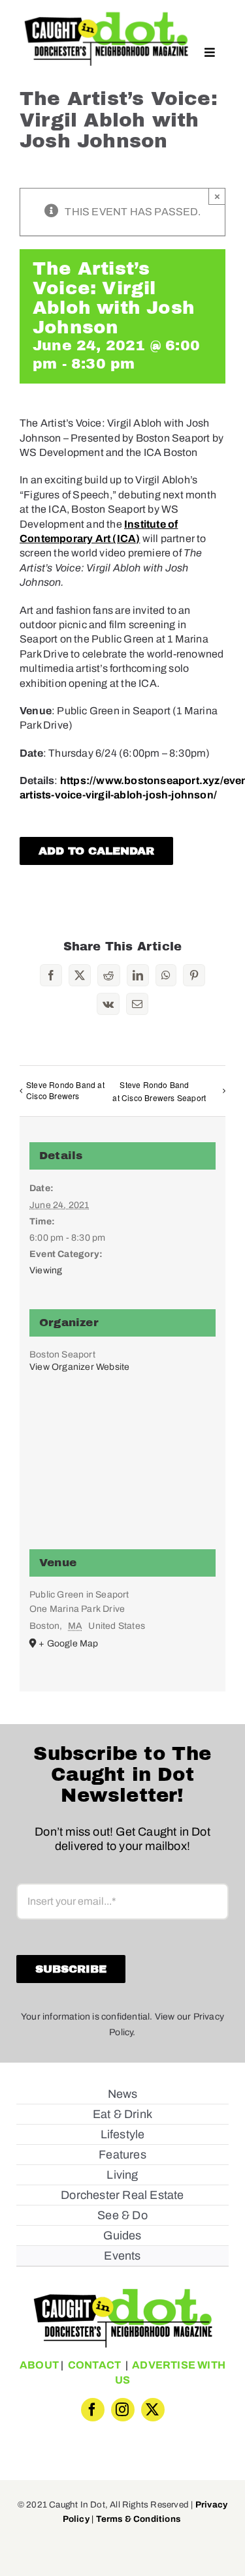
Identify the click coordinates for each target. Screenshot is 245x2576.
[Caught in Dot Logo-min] (106, 15)
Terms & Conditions (139, 2519)
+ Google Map (68, 1644)
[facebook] (93, 2410)
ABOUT (39, 2365)
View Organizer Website (79, 1367)
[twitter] (153, 2410)
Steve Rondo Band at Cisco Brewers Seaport (159, 1091)
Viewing (46, 1270)
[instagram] (123, 2410)
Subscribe (71, 1969)
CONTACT (94, 2365)
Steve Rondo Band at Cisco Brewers (65, 1090)
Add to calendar (96, 851)
